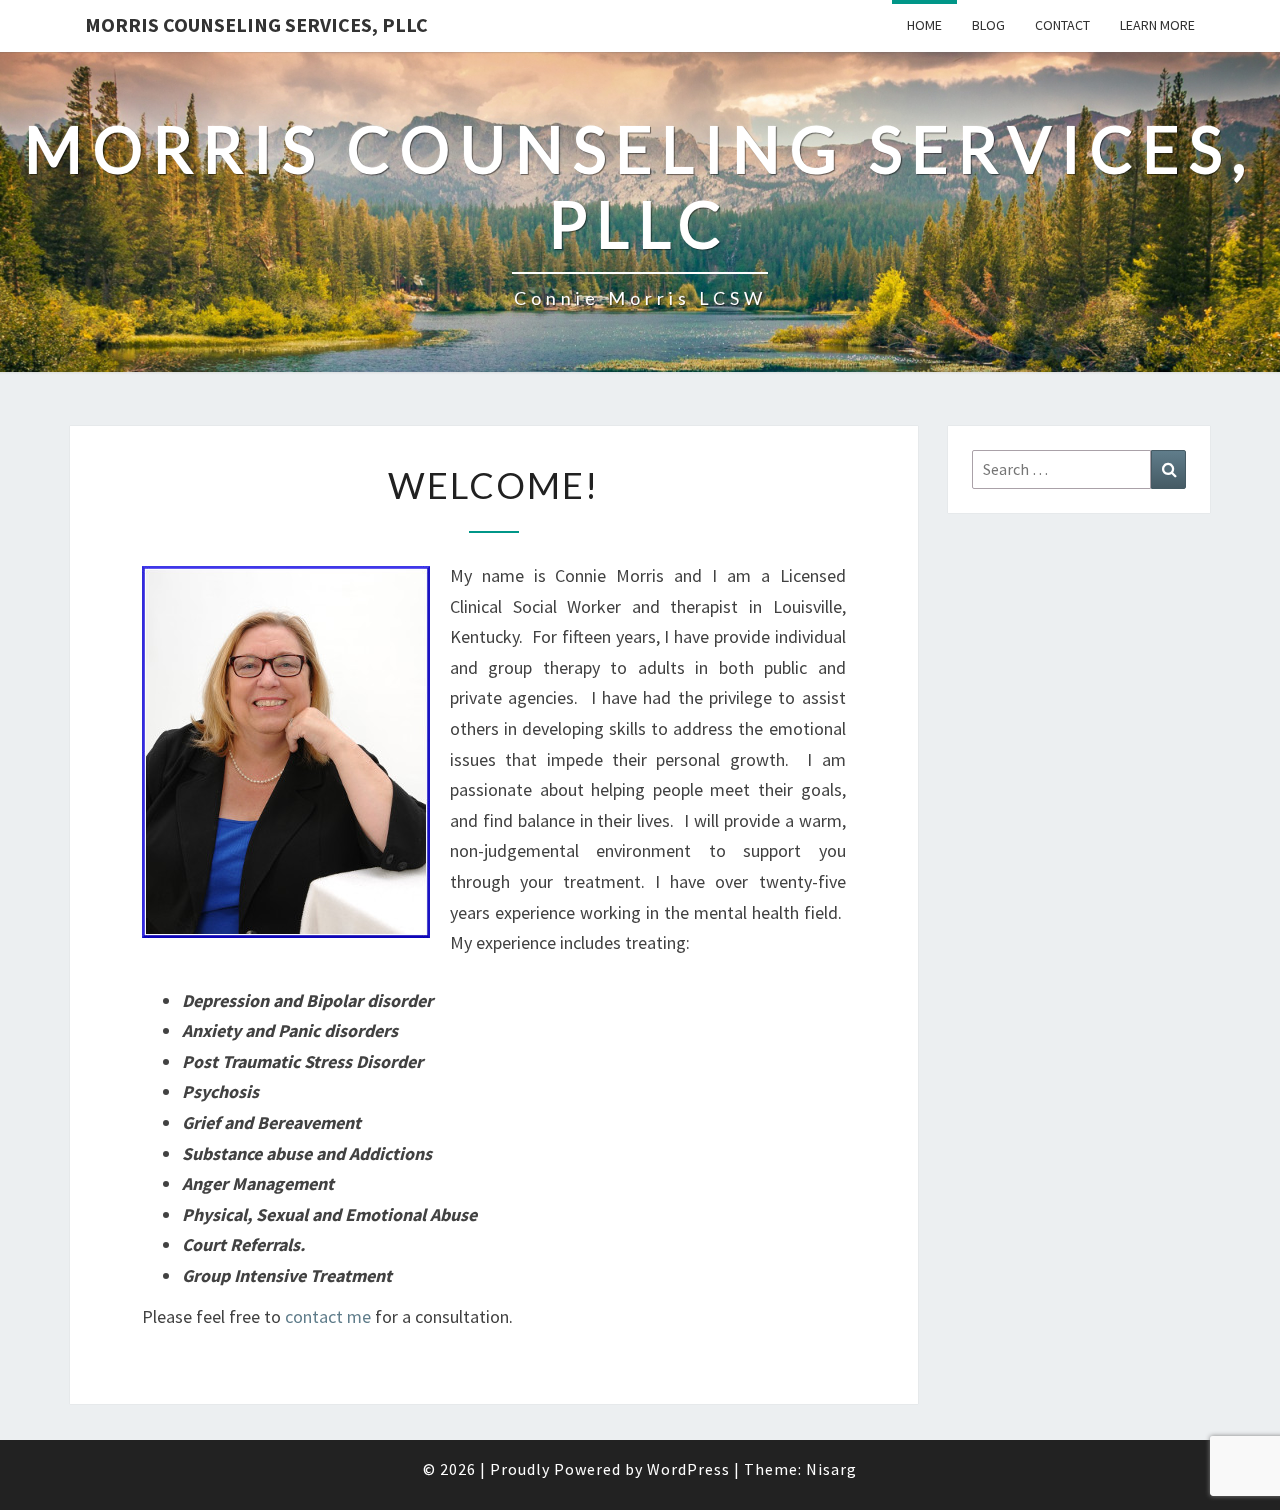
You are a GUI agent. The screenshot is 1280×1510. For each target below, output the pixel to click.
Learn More (1157, 25)
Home (924, 25)
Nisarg (831, 1469)
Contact (1062, 25)
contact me (328, 1316)
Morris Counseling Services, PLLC (256, 24)
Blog (988, 25)
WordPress (688, 1469)
